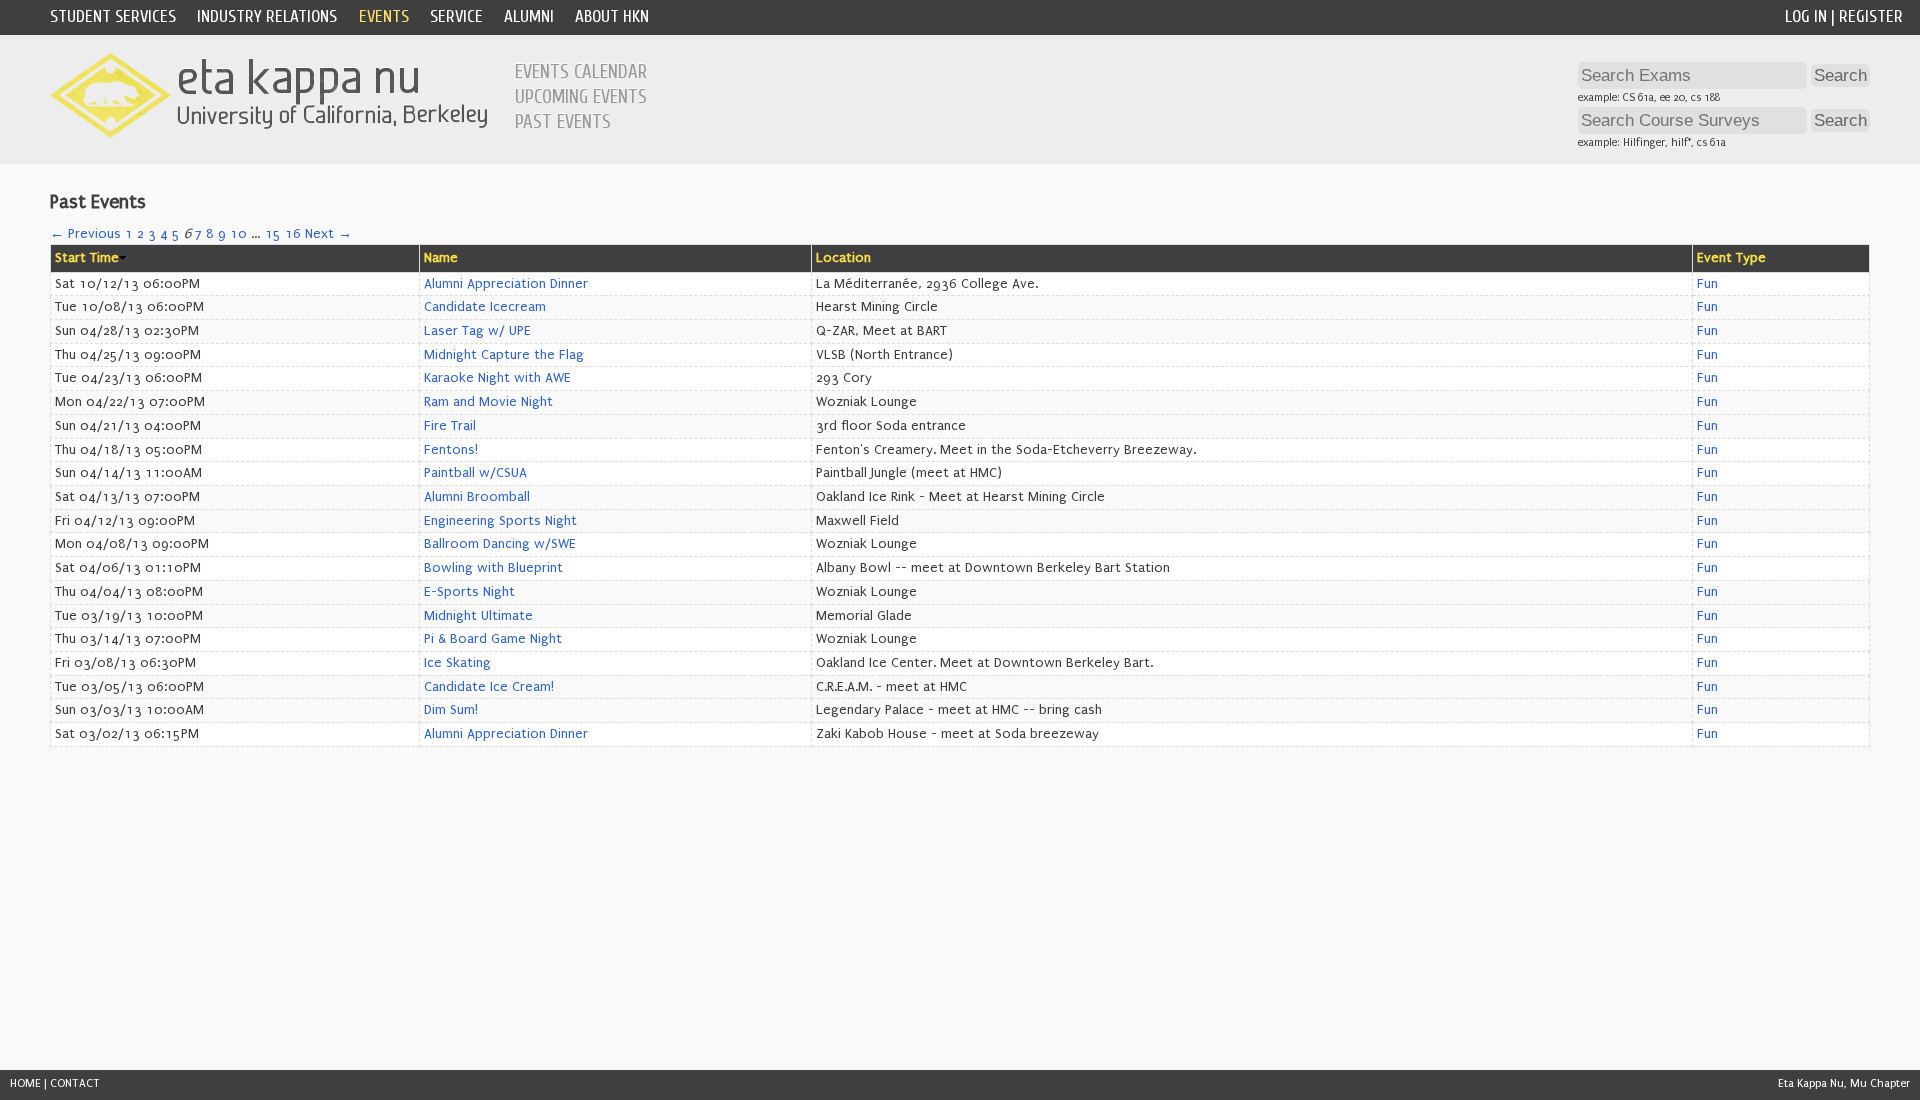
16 (293, 234)
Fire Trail (450, 426)
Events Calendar (581, 72)
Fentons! (451, 450)
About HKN (612, 16)
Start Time (87, 258)
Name (441, 258)
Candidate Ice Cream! (489, 687)
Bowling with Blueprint (493, 568)
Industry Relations (267, 16)
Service (456, 16)
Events (384, 16)
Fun (1707, 284)
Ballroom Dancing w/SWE (500, 544)
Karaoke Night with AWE (497, 378)
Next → (328, 234)
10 (238, 234)
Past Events (563, 122)
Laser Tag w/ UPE (477, 331)
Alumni (529, 16)
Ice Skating (457, 663)
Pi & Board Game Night (493, 639)
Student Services (113, 16)
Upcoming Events (581, 97)
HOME (25, 1083)
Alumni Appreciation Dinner (506, 284)
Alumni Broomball (477, 497)
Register (1871, 16)
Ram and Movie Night (488, 402)
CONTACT (75, 1083)
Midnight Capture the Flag (504, 355)
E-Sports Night (469, 592)
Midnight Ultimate (478, 616)
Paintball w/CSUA (475, 473)
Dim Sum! (451, 710)
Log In (1806, 16)
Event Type (1731, 258)
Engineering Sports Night (500, 521)
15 (273, 234)
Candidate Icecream (485, 307)
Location (843, 258)
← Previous (85, 234)
